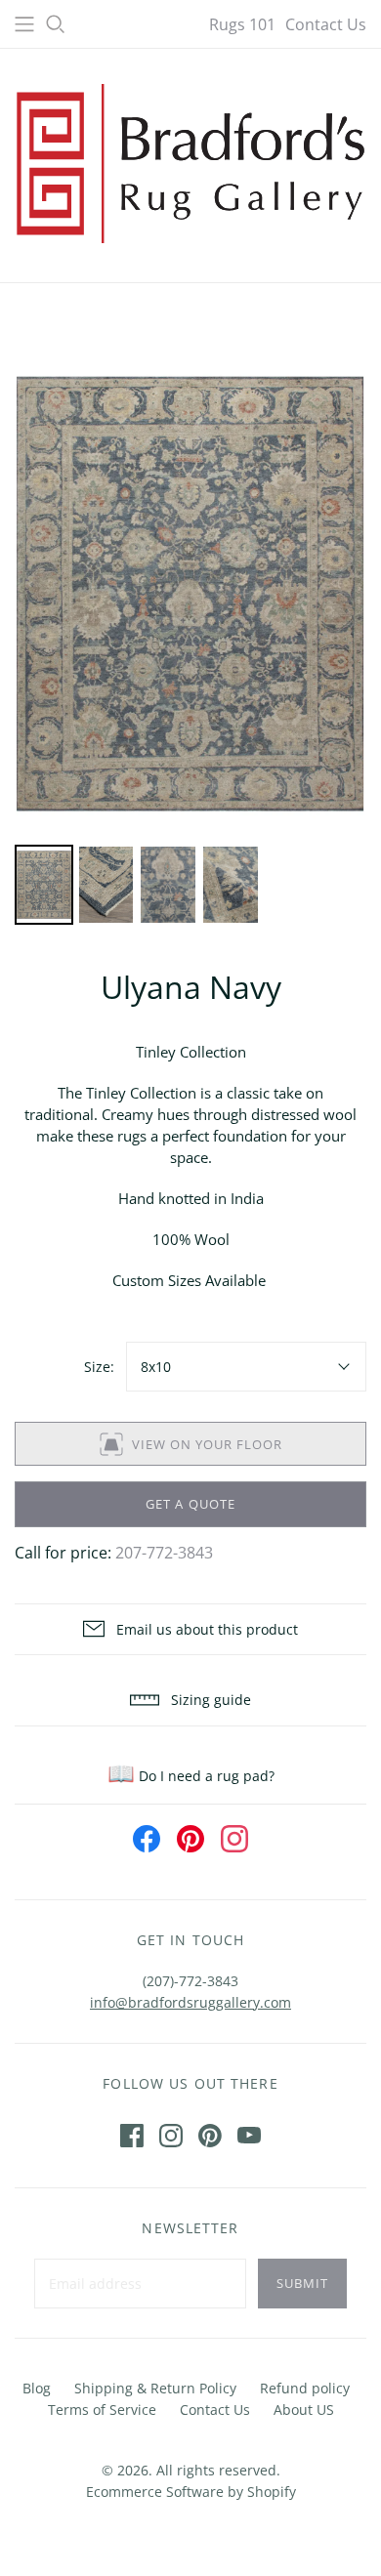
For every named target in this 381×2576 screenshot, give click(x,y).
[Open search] (56, 24)
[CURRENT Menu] (24, 24)
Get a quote (190, 1504)
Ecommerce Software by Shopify (191, 2492)
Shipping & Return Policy (155, 2388)
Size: (99, 1367)
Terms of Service (102, 2410)
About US (304, 2410)
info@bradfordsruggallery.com (190, 2002)
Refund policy (305, 2388)
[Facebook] (132, 2136)
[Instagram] (171, 2136)
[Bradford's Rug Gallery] (190, 161)
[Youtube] (249, 2136)
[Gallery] (190, 639)
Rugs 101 (242, 24)
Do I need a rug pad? (191, 1776)
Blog (37, 2388)
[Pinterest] (210, 2136)
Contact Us (326, 24)
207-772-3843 (164, 1553)
